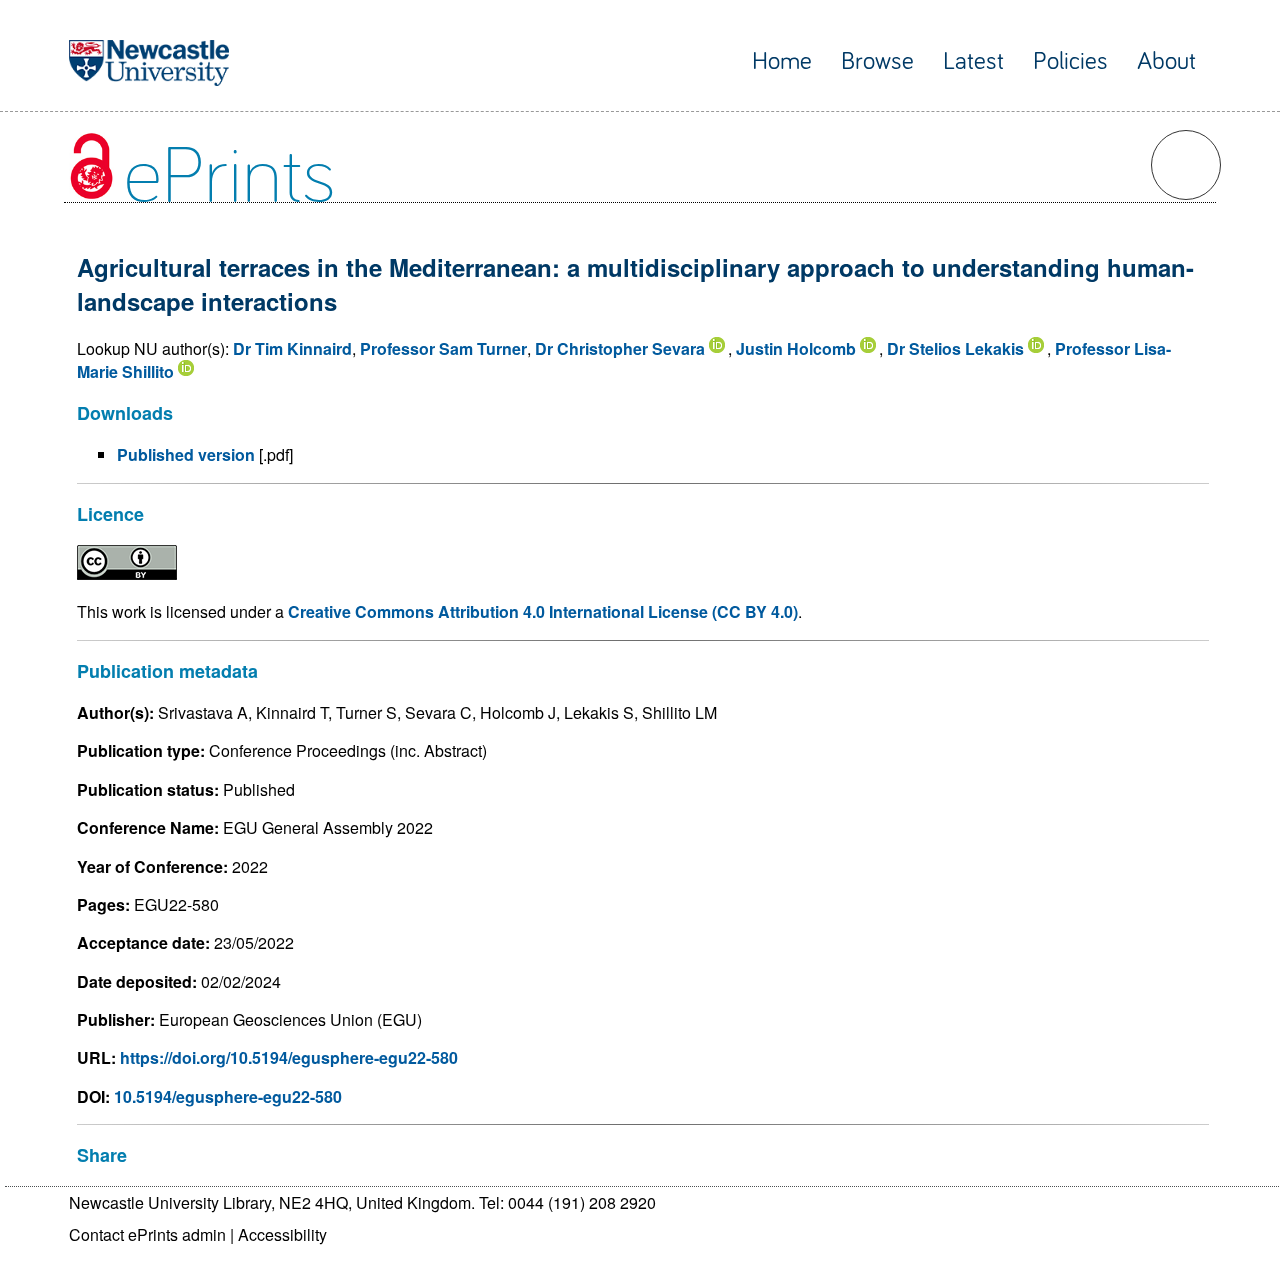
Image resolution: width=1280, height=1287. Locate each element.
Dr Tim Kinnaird (292, 348)
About (1166, 61)
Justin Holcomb (796, 348)
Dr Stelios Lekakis (955, 348)
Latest (973, 61)
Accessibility (282, 1234)
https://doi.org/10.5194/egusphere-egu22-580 (289, 1057)
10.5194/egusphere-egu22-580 (228, 1096)
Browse (877, 61)
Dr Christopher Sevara (620, 348)
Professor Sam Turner (443, 348)
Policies (1070, 61)
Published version (186, 454)
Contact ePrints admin (147, 1234)
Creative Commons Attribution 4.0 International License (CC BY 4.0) (543, 611)
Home (782, 61)
